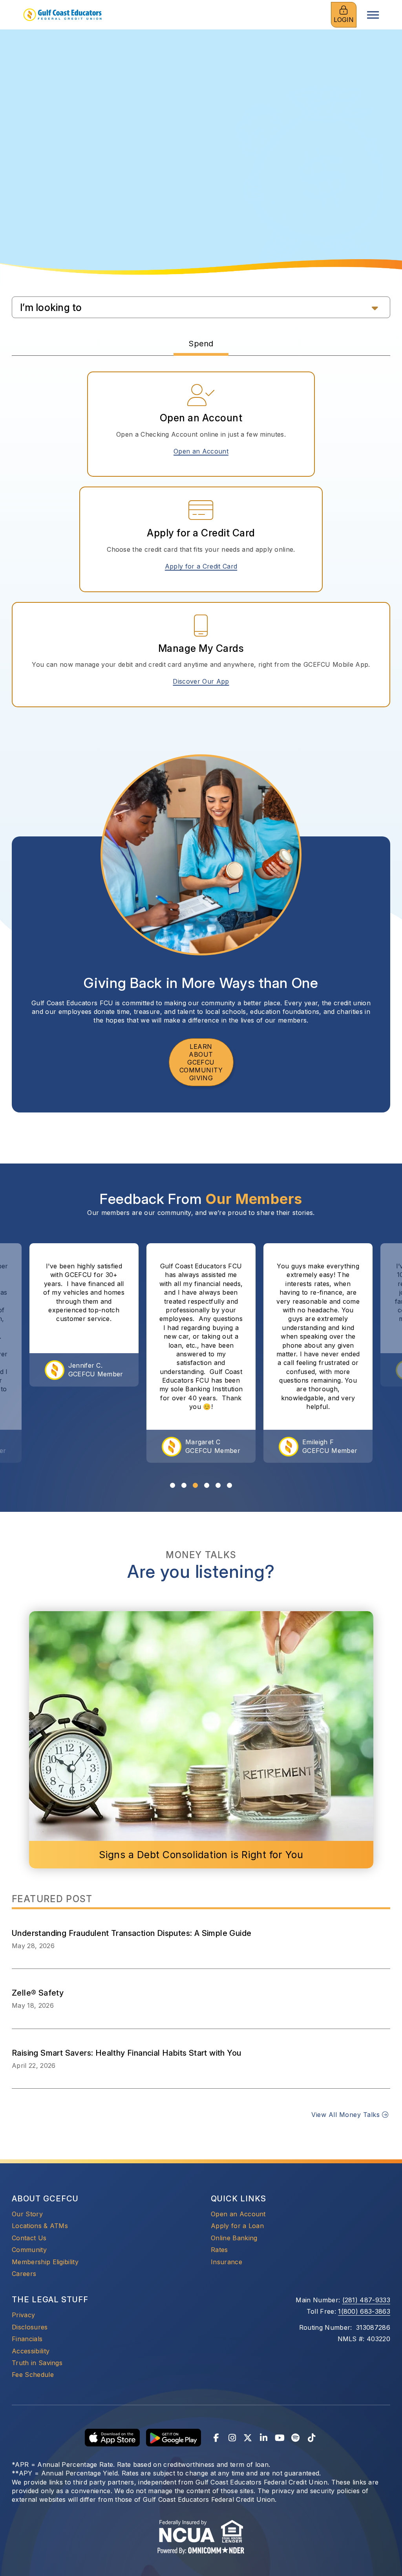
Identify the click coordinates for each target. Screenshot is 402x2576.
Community (29, 2250)
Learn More (201, 166)
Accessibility (31, 2351)
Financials (27, 2339)
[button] (201, 307)
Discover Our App (201, 681)
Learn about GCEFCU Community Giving (201, 1062)
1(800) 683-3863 (364, 2311)
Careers (24, 2274)
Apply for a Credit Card (204, 566)
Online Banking (234, 2238)
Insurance (227, 2262)
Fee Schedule (33, 2375)
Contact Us (29, 2238)
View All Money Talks (346, 2115)
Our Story (27, 2214)
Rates (219, 2250)
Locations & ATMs (40, 2226)
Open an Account (204, 451)
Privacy (23, 2315)
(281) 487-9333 (366, 2300)
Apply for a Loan (237, 2226)
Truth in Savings (37, 2363)
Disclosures (30, 2327)
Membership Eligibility (45, 2262)
